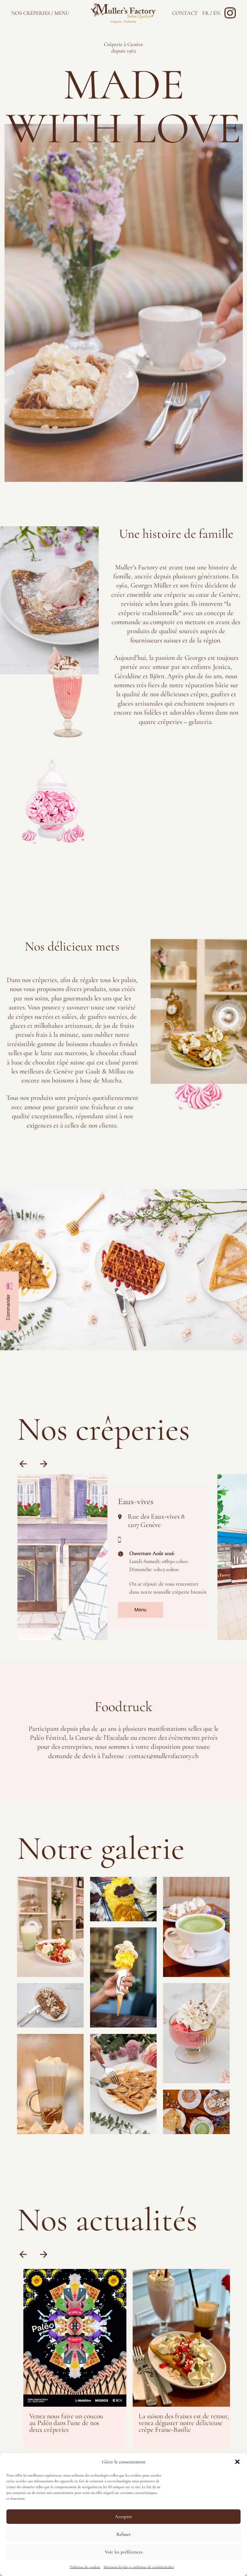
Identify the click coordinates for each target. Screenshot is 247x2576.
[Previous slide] (23, 1464)
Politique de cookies (85, 2567)
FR (206, 13)
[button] (237, 2462)
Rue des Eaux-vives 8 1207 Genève (156, 1521)
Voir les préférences (124, 2552)
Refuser (124, 2534)
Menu (140, 1610)
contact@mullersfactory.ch (164, 1756)
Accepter (123, 2516)
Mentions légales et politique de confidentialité (139, 2567)
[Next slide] (44, 1464)
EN (217, 13)
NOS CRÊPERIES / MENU (40, 13)
